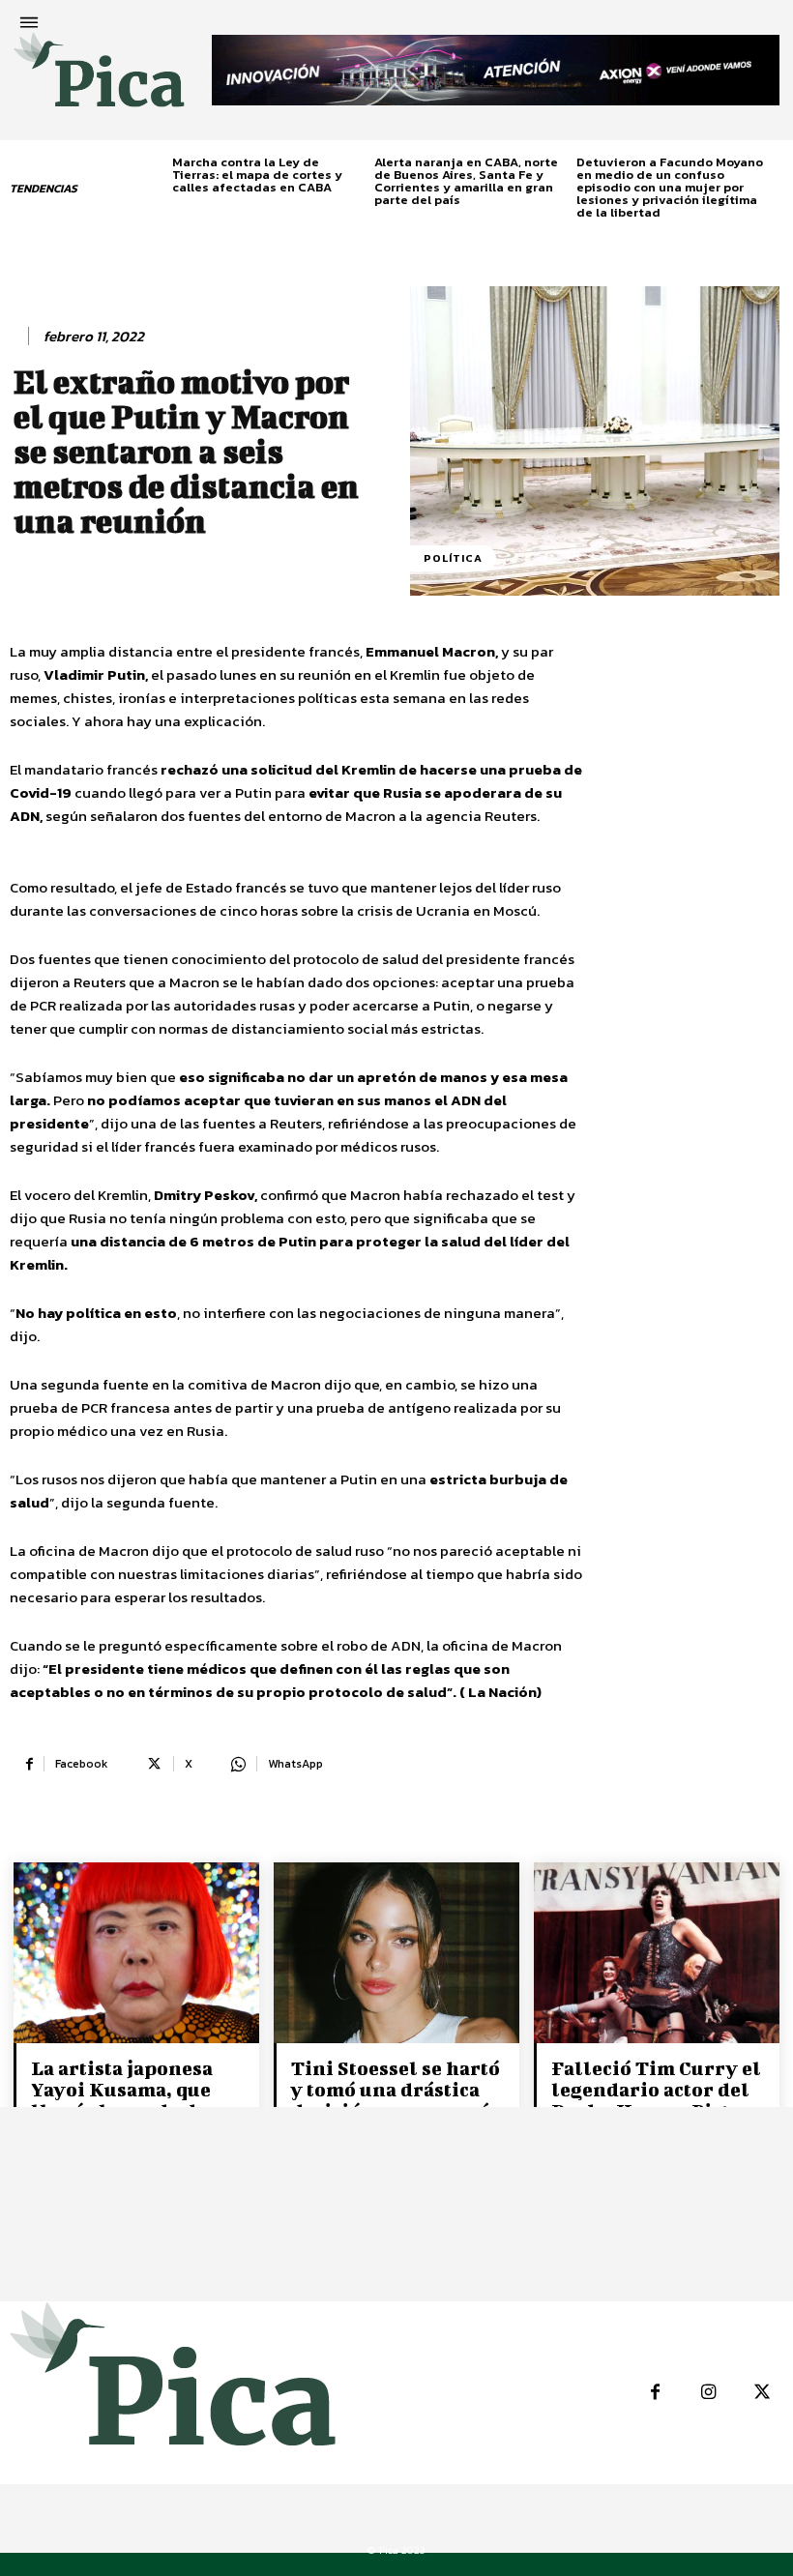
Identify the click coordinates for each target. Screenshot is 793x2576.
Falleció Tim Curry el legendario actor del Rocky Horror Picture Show (657, 2100)
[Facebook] (655, 2393)
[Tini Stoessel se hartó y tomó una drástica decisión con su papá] (396, 1954)
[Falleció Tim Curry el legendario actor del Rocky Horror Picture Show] (657, 1954)
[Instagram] (708, 2393)
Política (453, 558)
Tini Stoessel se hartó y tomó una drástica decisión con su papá (396, 2089)
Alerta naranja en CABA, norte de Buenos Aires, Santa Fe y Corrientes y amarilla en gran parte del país (466, 181)
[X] (762, 2393)
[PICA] (99, 78)
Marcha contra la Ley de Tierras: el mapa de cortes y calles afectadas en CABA (257, 175)
